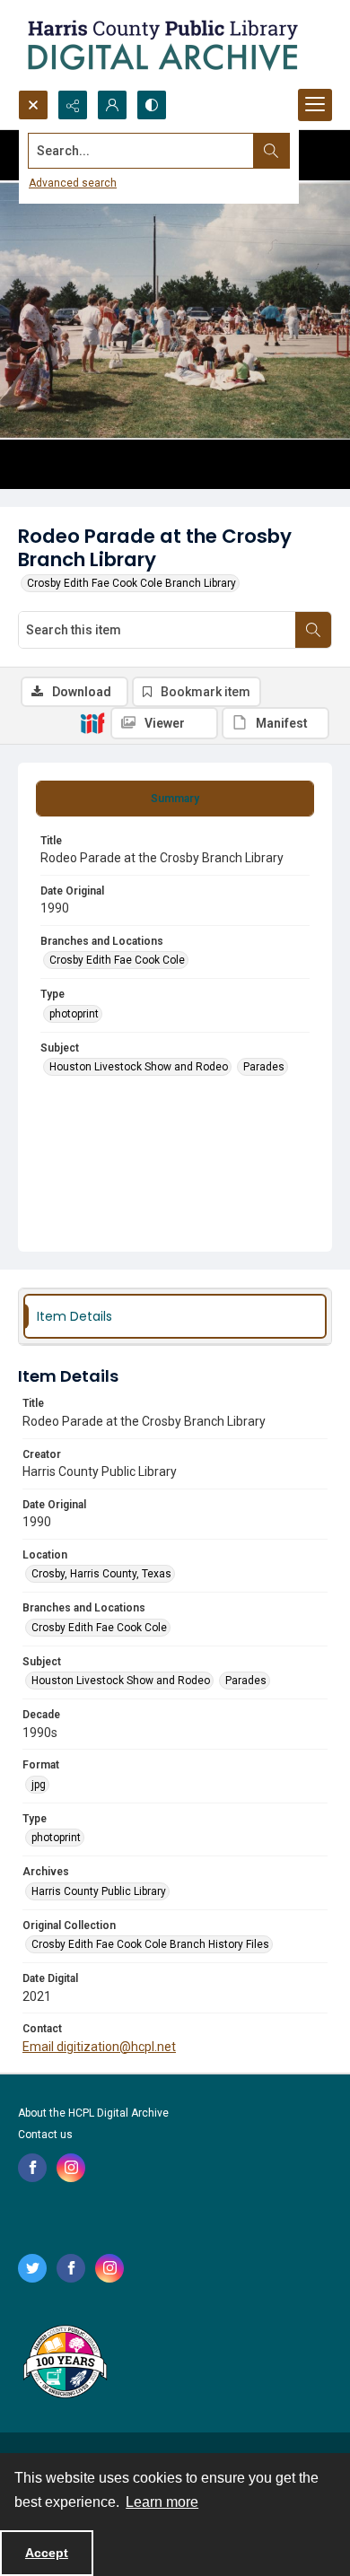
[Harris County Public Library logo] (64, 2363)
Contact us (45, 2135)
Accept (47, 2553)
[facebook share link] (32, 2168)
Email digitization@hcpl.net (99, 2047)
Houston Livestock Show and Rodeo (139, 1067)
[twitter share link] (32, 2268)
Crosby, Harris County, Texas (101, 1574)
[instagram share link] (71, 2168)
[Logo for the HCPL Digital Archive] (162, 45)
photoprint (74, 1014)
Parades (264, 1067)
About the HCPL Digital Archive (93, 2113)
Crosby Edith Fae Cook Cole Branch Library (131, 583)
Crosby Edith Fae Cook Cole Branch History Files (150, 1944)
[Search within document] (313, 630)
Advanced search (73, 183)
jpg (39, 1785)
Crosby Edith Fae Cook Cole (117, 960)
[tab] (175, 799)
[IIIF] (92, 722)
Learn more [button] (162, 2502)
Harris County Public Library (99, 1891)
